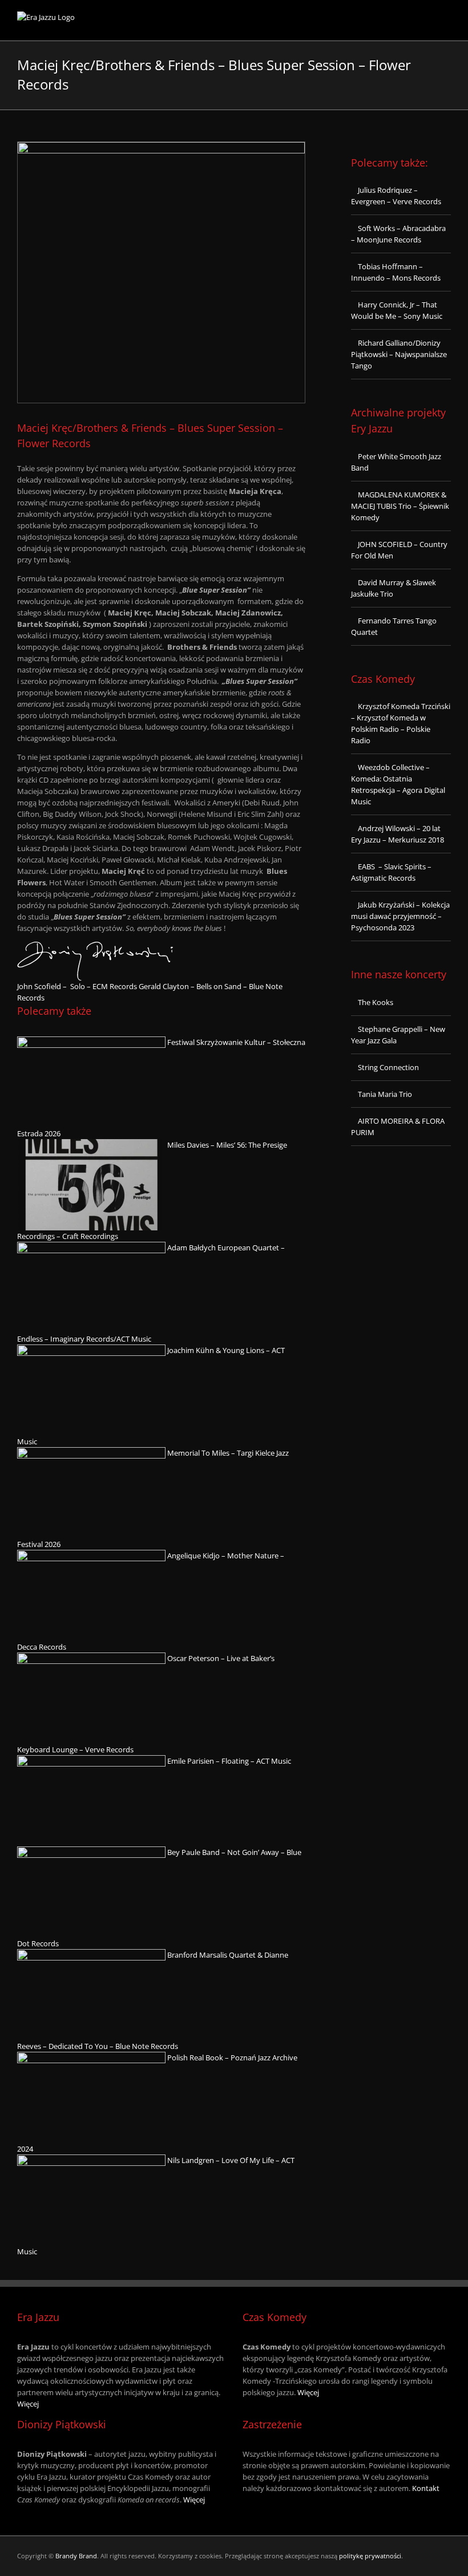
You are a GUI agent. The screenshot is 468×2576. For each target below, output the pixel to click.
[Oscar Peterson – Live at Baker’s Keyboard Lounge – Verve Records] (91, 1658)
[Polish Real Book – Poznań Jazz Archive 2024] (91, 2057)
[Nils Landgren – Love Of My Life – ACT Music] (91, 2160)
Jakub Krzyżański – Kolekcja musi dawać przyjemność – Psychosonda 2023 (400, 916)
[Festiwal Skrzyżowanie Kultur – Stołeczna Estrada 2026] (91, 1042)
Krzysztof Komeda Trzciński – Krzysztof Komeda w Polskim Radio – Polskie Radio (401, 723)
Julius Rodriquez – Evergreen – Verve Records (396, 196)
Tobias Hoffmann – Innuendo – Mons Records (396, 272)
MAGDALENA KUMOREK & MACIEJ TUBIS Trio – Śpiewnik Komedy (400, 506)
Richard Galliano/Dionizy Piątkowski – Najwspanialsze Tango (399, 354)
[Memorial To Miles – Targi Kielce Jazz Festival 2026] (91, 1453)
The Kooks (376, 1002)
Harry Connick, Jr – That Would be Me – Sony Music (397, 310)
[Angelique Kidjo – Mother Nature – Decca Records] (91, 1556)
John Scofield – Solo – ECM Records (77, 986)
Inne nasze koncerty (399, 974)
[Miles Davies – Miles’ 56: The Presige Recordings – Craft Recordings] (91, 1145)
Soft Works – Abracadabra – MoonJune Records (398, 234)
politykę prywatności (370, 2556)
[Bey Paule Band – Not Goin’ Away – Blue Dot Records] (91, 1852)
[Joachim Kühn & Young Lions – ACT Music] (91, 1350)
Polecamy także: (390, 163)
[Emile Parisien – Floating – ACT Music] (91, 1761)
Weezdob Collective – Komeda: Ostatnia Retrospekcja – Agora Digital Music (398, 784)
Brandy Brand (76, 2556)
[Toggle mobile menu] (446, 23)
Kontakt (426, 2488)
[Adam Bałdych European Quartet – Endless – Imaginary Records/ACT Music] (91, 1248)
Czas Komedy (383, 679)
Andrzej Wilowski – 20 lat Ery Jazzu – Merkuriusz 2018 (398, 834)
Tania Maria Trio (385, 1094)
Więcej (28, 2404)
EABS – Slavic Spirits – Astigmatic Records (391, 872)
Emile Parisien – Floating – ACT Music (229, 1761)
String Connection (388, 1067)
